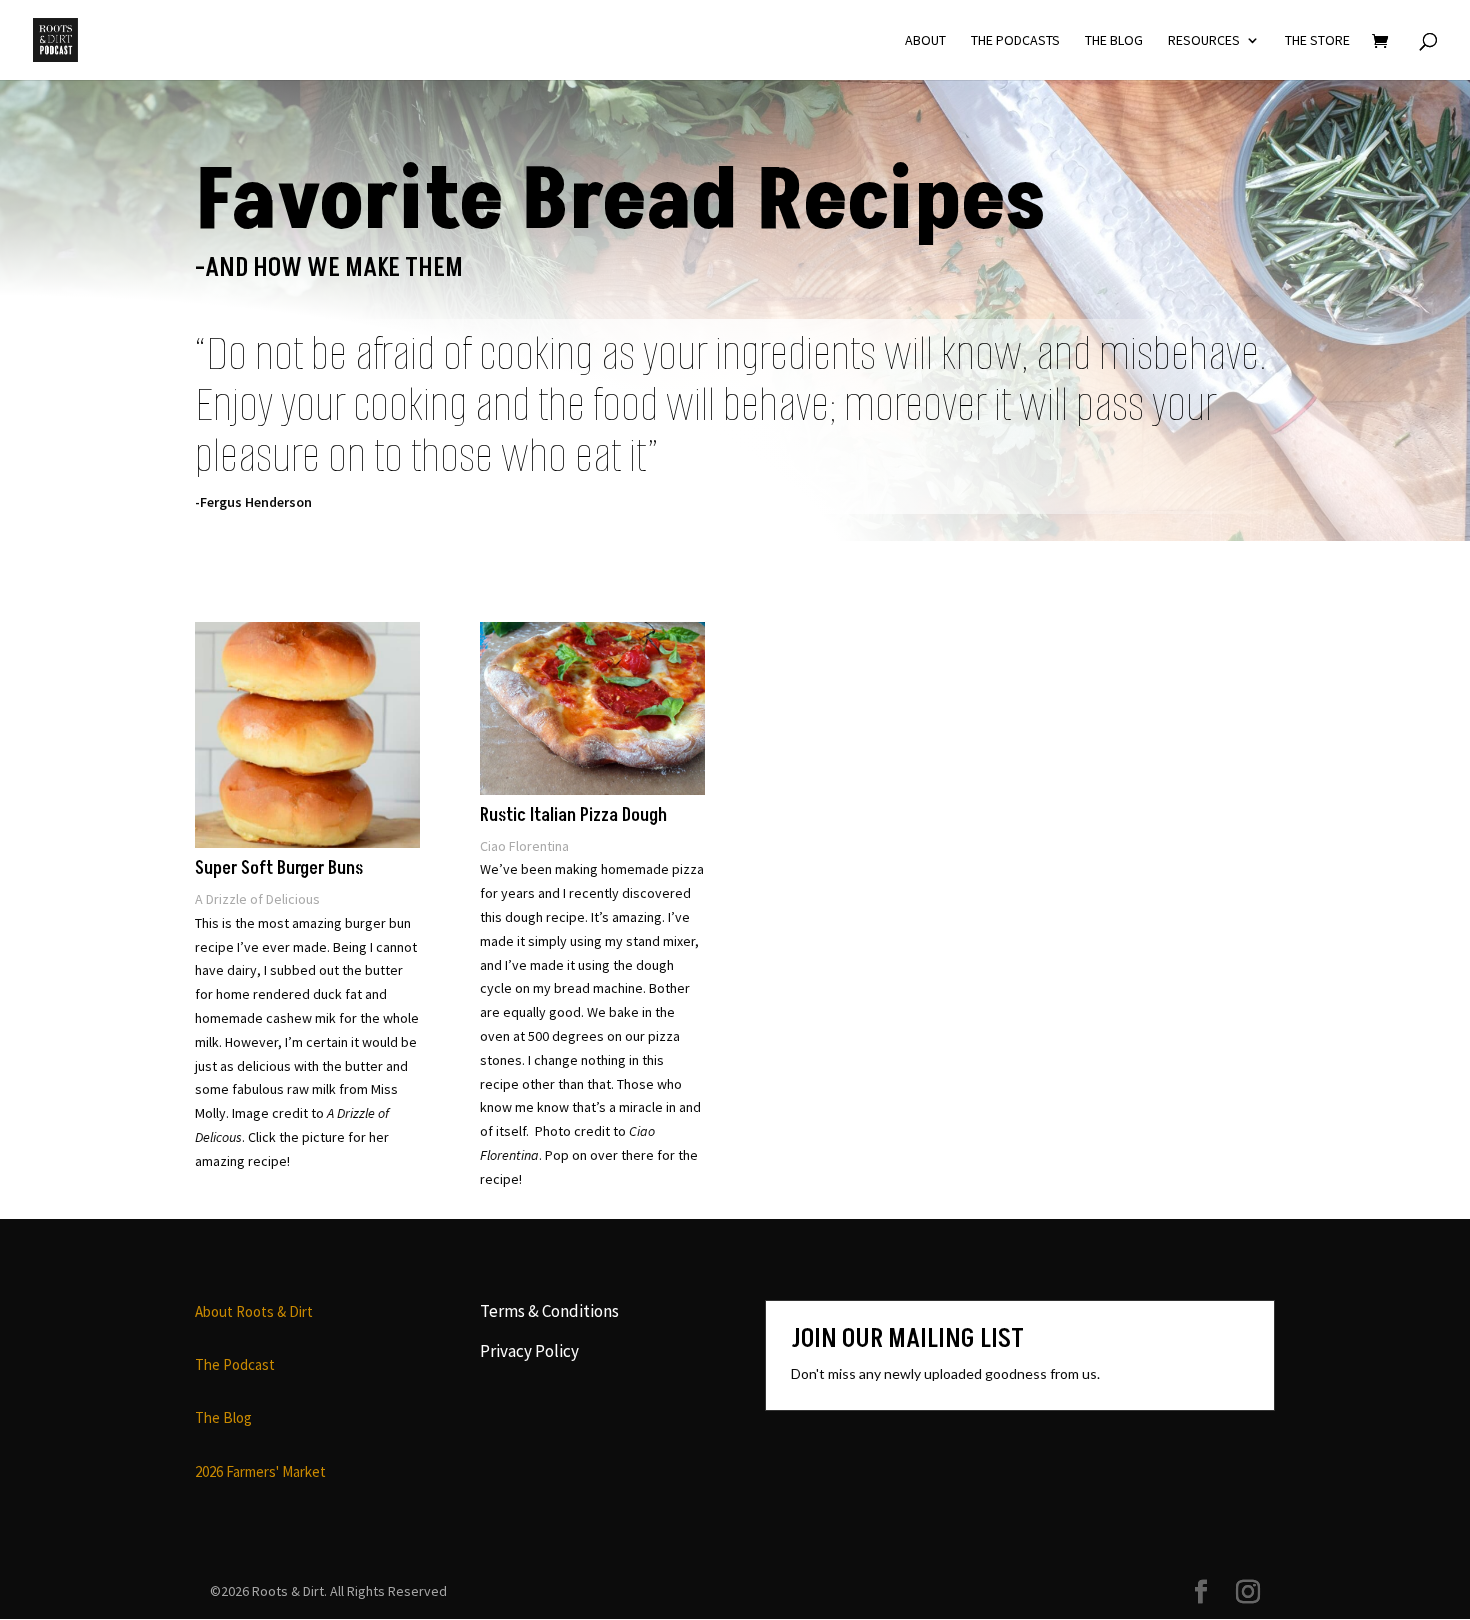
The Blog (1114, 41)
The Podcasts (1015, 41)
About (925, 41)
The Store (1317, 41)
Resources (1204, 41)
